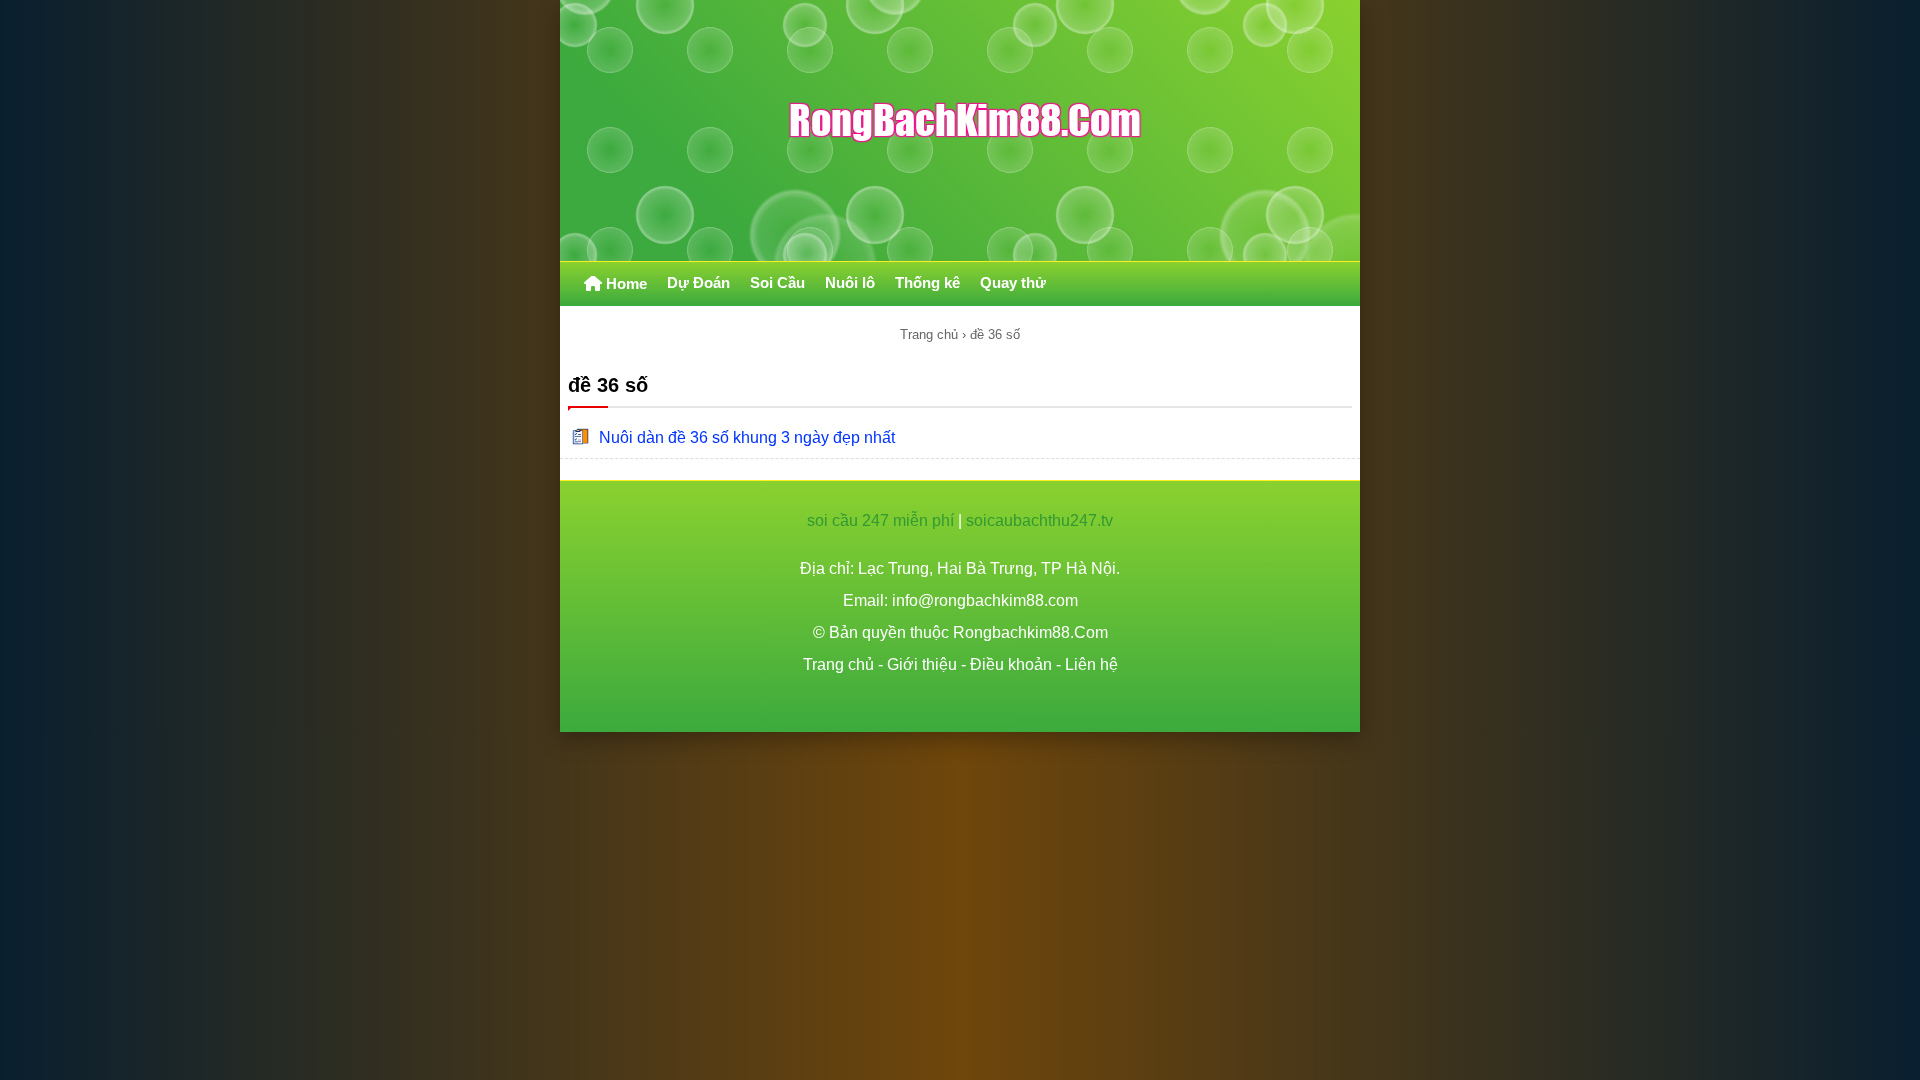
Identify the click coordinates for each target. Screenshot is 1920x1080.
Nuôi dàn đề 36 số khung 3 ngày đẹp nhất (747, 437)
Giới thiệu (922, 664)
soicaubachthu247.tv (1039, 520)
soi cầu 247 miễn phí (880, 520)
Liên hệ (1091, 664)
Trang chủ (929, 334)
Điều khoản (1011, 664)
